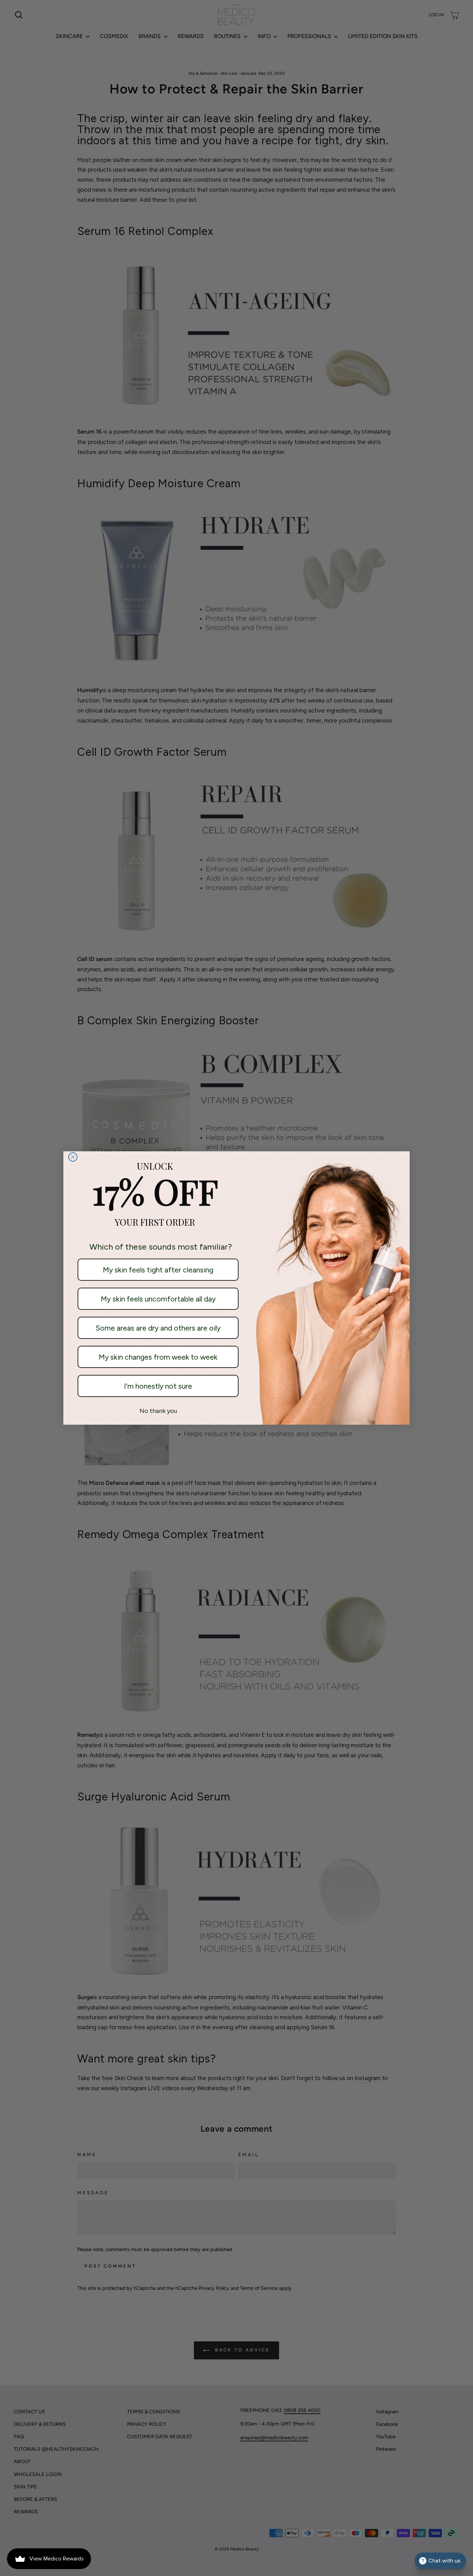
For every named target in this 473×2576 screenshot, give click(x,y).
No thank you (158, 1411)
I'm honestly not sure (158, 1386)
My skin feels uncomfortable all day (158, 1299)
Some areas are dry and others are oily (158, 1328)
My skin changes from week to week (158, 1357)
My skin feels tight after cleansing (158, 1270)
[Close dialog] (73, 1157)
